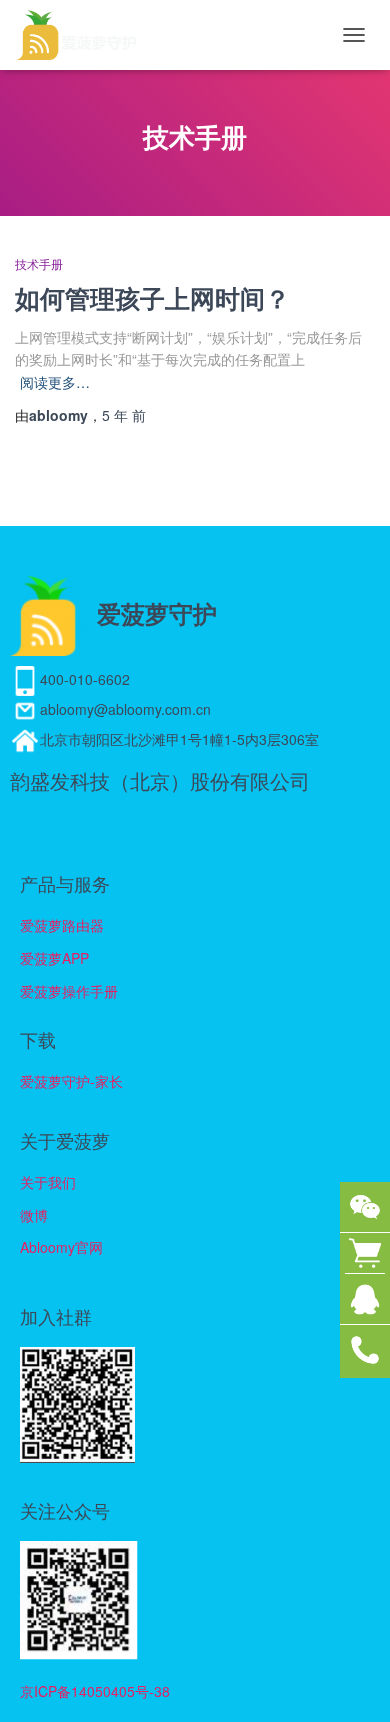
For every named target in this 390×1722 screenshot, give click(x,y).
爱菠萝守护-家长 (71, 1081)
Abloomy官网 (61, 1247)
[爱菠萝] (83, 35)
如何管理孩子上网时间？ (152, 298)
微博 (34, 1215)
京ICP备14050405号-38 (95, 1691)
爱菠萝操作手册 (69, 991)
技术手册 (39, 265)
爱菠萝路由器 (62, 925)
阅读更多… (55, 382)
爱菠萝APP (54, 958)
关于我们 (48, 1182)
